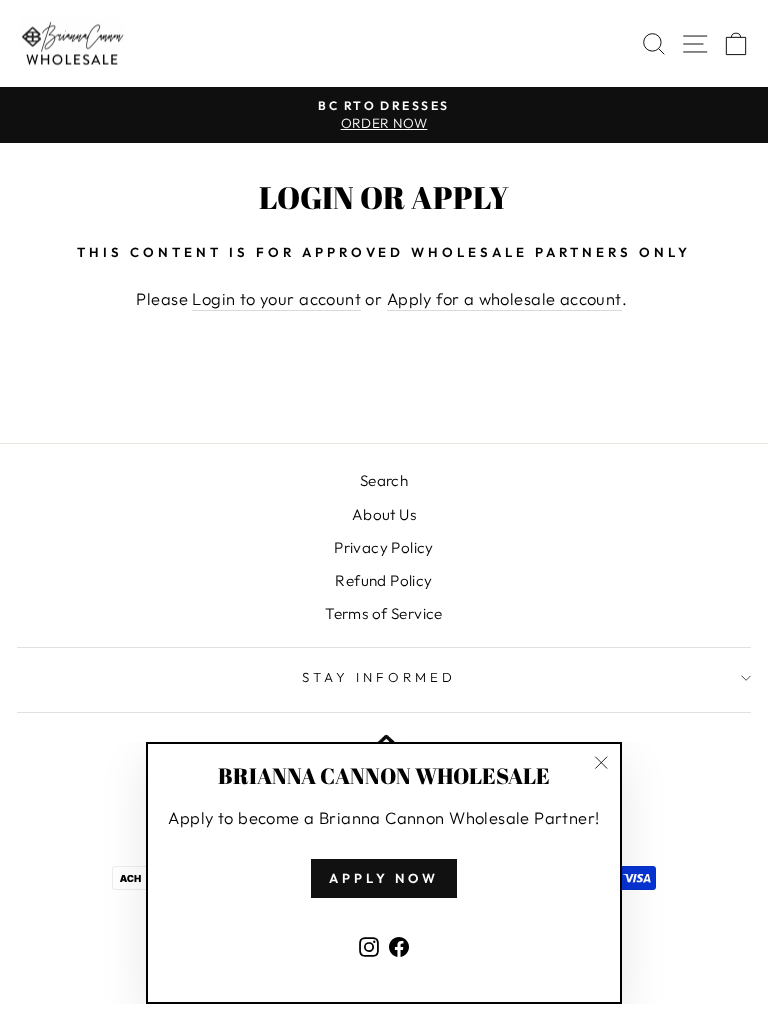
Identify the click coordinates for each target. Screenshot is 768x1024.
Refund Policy (383, 580)
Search (384, 480)
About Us (384, 514)
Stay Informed (379, 677)
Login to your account (276, 298)
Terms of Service (384, 613)
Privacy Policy (384, 547)
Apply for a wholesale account (504, 298)
